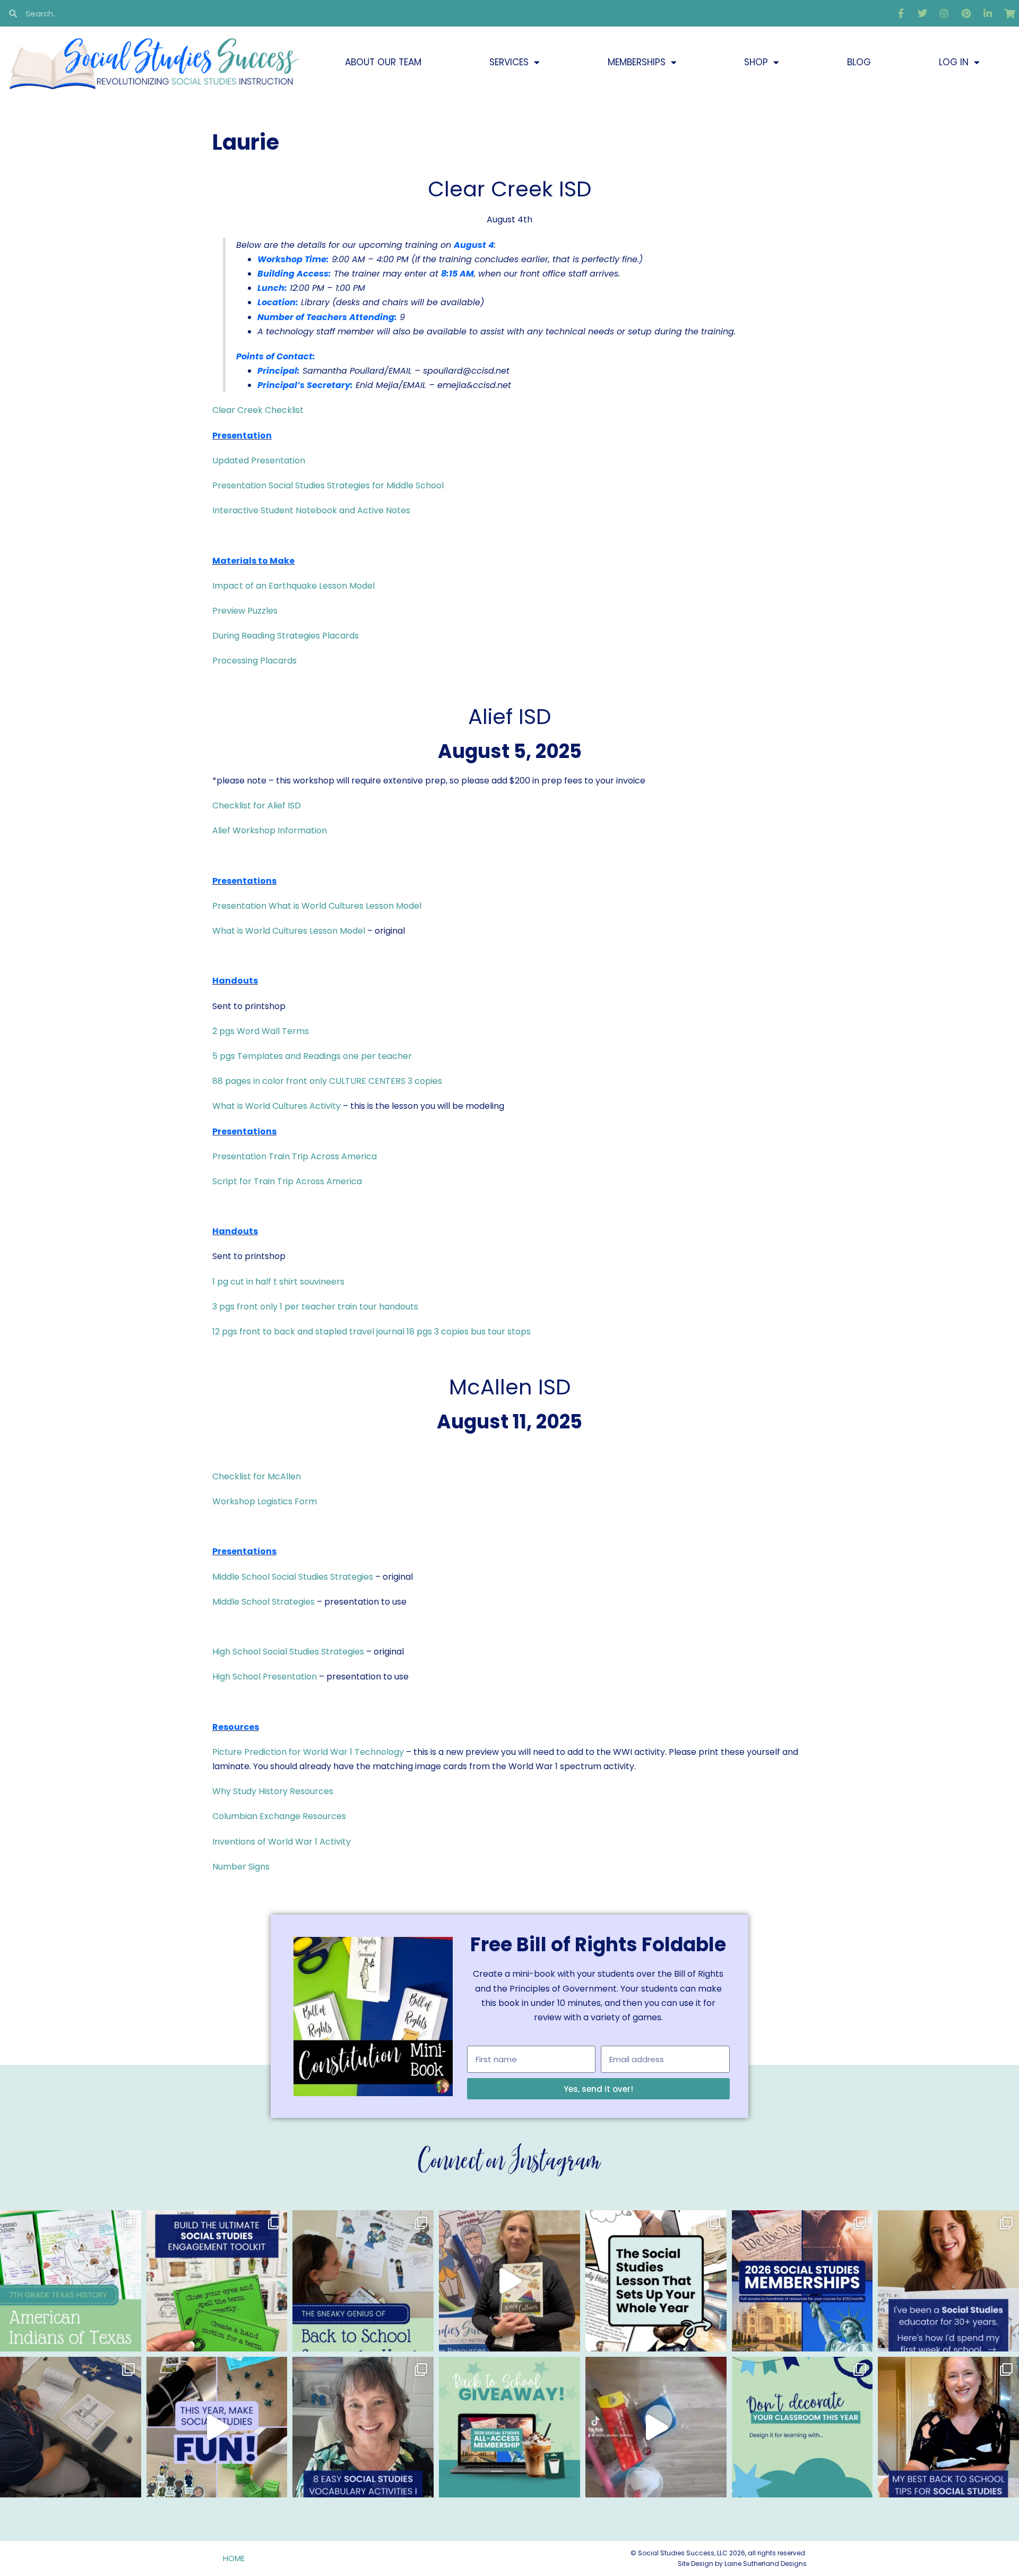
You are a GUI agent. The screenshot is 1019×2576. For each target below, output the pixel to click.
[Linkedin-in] (988, 13)
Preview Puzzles (245, 611)
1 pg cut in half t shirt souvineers (278, 1282)
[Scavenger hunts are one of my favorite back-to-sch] (363, 2281)
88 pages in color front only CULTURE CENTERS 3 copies (327, 1081)
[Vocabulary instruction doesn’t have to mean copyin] (363, 2427)
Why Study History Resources (273, 1791)
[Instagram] (944, 13)
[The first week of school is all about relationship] (948, 2427)
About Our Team (383, 62)
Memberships (637, 62)
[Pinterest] (966, 13)
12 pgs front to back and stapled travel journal (308, 1332)
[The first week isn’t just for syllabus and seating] (656, 2281)
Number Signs (241, 1867)
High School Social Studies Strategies (288, 1652)
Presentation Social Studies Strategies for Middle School (328, 485)
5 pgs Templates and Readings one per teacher (312, 1056)
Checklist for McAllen (257, 1476)
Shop (756, 62)
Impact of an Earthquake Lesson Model (293, 586)
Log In (954, 62)
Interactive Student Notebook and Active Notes (311, 510)
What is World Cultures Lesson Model (289, 931)
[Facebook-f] (901, 13)
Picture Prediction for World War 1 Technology (308, 1752)
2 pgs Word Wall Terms (261, 1031)
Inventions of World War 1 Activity (282, 1842)
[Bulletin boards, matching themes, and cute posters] (802, 2427)
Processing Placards (254, 661)
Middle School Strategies (264, 1602)
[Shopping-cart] (1009, 13)
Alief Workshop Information (270, 830)
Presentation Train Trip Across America (295, 1156)
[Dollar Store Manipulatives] (656, 2427)
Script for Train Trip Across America (287, 1181)
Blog (859, 62)
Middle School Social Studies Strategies (293, 1577)
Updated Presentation (259, 460)
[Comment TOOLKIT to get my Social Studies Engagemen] (217, 2281)
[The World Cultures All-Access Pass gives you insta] (509, 2281)
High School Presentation (265, 1677)
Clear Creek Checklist (258, 410)
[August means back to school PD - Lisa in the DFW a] (71, 2427)
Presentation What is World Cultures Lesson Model (317, 906)
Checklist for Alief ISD (257, 805)
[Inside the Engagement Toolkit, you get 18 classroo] (217, 2427)
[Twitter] (922, 13)
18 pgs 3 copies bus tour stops (469, 1332)
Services (509, 62)
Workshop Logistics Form (265, 1501)
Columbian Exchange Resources (279, 1816)
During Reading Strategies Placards (286, 636)
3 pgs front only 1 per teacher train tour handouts (315, 1307)
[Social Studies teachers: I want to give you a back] (509, 2427)
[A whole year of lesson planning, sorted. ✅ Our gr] (802, 2281)
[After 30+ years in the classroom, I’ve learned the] (948, 2281)
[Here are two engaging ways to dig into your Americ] (71, 2281)
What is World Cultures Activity (277, 1106)
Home (234, 2558)
